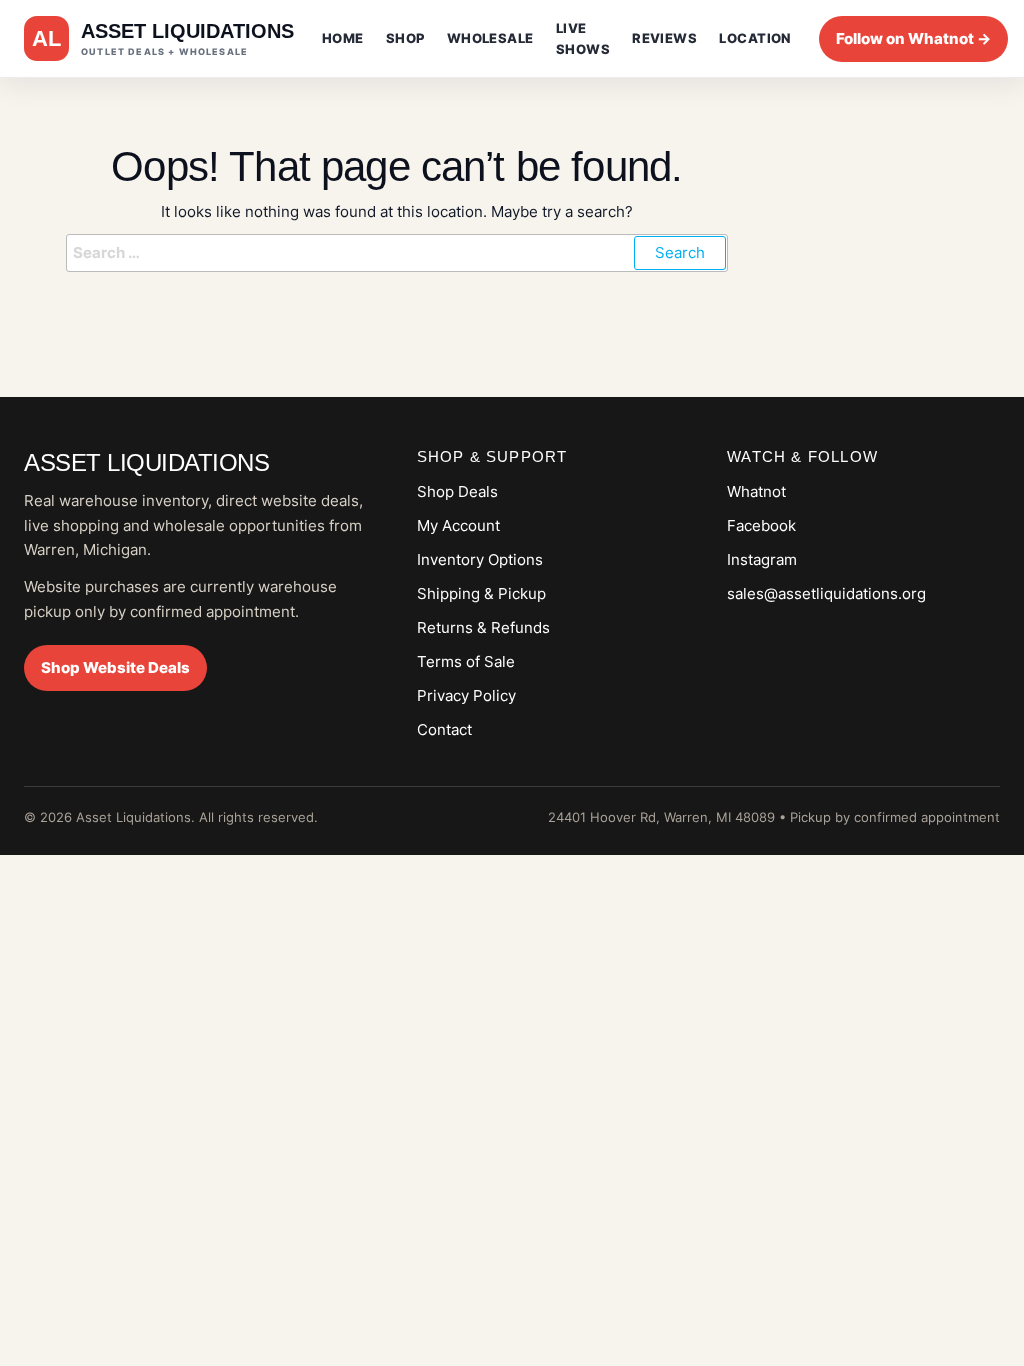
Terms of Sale (466, 661)
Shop (405, 38)
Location (755, 38)
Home (343, 38)
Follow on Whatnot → (913, 38)
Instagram (762, 559)
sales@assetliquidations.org (826, 593)
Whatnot (756, 491)
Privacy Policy (466, 695)
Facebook (761, 525)
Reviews (664, 38)
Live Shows (583, 38)
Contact (444, 729)
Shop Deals (457, 491)
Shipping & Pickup (481, 593)
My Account (458, 525)
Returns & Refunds (483, 627)
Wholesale (490, 38)
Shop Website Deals (115, 667)
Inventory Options (480, 559)
